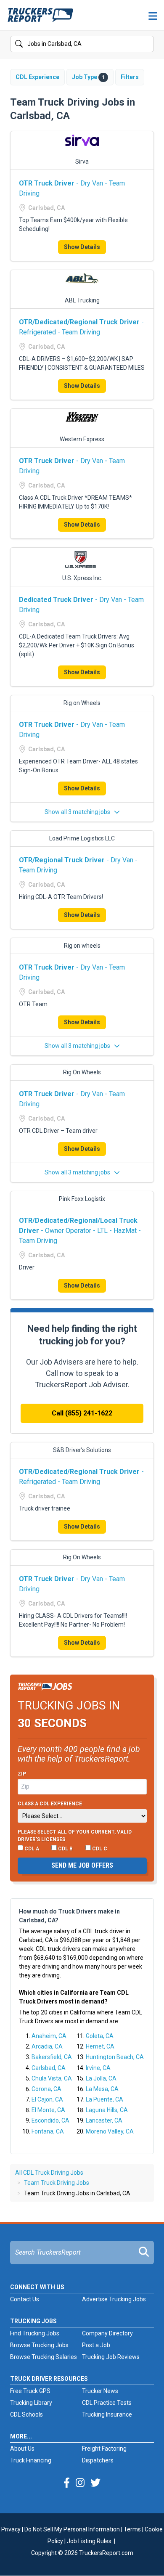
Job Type (88, 77)
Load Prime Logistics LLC (82, 838)
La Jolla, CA (101, 2078)
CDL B (65, 1849)
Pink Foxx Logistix (82, 1199)
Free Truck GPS (30, 2391)
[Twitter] (95, 2483)
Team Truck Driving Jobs (57, 2183)
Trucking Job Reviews (111, 2357)
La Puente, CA (104, 2099)
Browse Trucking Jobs (39, 2345)
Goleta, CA (100, 2036)
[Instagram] (80, 2483)
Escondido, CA (50, 2120)
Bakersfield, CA (52, 2057)
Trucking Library (31, 2403)
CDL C (99, 1849)
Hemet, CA (100, 2046)
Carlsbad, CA (49, 2068)
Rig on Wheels (82, 703)
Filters (130, 77)
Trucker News (100, 2391)
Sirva (82, 162)
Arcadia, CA (47, 2046)
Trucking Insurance (107, 2414)
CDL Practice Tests (107, 2403)
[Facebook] (67, 2483)
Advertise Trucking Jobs (114, 2299)
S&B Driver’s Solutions (82, 1450)
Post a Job (96, 2345)
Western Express (82, 439)
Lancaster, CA (104, 2120)
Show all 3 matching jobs (78, 812)
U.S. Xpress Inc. (82, 578)
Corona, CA (46, 2089)
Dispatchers (98, 2460)
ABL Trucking (82, 300)
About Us (22, 2449)
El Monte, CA (48, 2110)
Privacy (11, 2529)
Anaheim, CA (49, 2036)
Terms (132, 2529)
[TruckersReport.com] (40, 19)
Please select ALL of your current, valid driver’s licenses (75, 1836)
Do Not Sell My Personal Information (72, 2529)
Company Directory (107, 2333)
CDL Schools (26, 2414)
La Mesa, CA (102, 2089)
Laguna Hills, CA (107, 2110)
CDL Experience (37, 77)
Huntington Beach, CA (115, 2057)
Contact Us (25, 2299)
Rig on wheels (82, 946)
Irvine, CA (98, 2068)
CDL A (31, 1849)
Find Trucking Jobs (35, 2333)
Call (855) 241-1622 (82, 1413)
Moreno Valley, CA (110, 2131)
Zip (22, 1774)
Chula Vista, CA (52, 2078)
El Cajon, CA (47, 2099)
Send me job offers (82, 1865)
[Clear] (147, 44)
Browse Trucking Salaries (44, 2357)
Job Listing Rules (89, 2541)
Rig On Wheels (82, 1072)
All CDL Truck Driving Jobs (49, 2173)
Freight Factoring (104, 2449)
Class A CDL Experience (50, 1804)
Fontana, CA (48, 2131)
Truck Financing (31, 2460)
